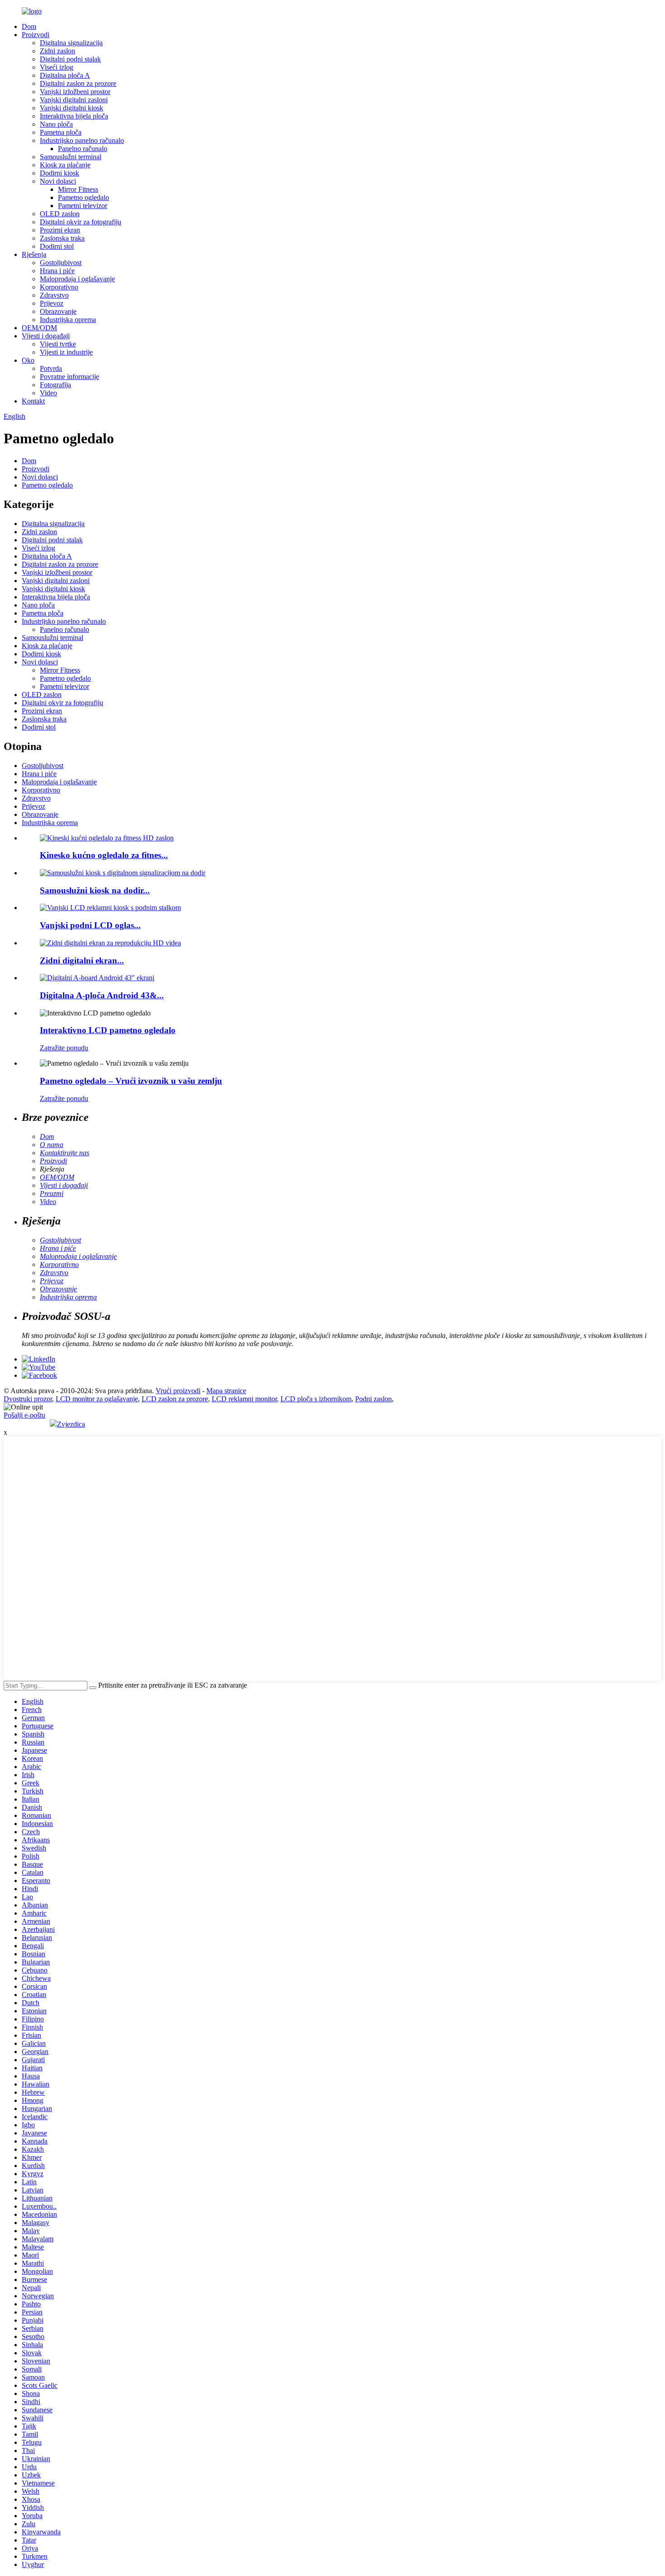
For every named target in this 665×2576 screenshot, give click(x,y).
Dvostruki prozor (28, 1399)
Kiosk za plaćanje (65, 165)
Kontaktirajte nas (64, 1153)
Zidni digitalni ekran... (82, 961)
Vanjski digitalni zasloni (74, 100)
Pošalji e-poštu (24, 1415)
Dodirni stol (57, 246)
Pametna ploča (61, 132)
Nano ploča (56, 124)
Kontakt (33, 401)
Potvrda (51, 368)
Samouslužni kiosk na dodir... (95, 890)
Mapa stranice (226, 1391)
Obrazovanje (58, 311)
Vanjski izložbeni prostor (75, 92)
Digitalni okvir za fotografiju (81, 222)
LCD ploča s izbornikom (316, 1399)
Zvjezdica (71, 1424)
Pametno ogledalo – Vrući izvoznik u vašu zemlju (131, 1081)
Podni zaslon (373, 1399)
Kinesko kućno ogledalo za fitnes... (104, 855)
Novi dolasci (58, 181)
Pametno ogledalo (83, 197)
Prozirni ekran (60, 230)
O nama (52, 1145)
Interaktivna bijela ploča (74, 116)
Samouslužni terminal (71, 157)
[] (93, 1688)
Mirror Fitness (78, 189)
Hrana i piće (57, 271)
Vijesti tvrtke (58, 344)
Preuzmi (52, 1193)
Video (48, 393)
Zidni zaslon (57, 51)
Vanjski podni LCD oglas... (90, 925)
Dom (29, 26)
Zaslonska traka (62, 238)
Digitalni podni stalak (70, 59)
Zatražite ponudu (64, 1048)
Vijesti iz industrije (66, 352)
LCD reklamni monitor (244, 1399)
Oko (28, 360)
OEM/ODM (39, 328)
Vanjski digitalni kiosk (71, 108)
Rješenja (34, 254)
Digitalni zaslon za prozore (78, 83)
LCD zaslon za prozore (175, 1399)
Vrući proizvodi (178, 1391)
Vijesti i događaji (46, 336)
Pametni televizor (83, 206)
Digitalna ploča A (65, 75)
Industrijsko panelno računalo (82, 140)
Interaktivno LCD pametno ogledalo (108, 1030)
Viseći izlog (57, 67)
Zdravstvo (54, 295)
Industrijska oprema (68, 320)
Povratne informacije (69, 377)
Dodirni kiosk (59, 173)
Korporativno (59, 287)
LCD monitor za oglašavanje (97, 1399)
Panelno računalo (83, 149)
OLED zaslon (60, 214)
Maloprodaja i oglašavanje (77, 279)
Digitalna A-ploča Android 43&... (102, 995)
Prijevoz (52, 303)
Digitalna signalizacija (71, 43)
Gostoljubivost (61, 263)
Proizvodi (36, 35)
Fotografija (55, 385)
